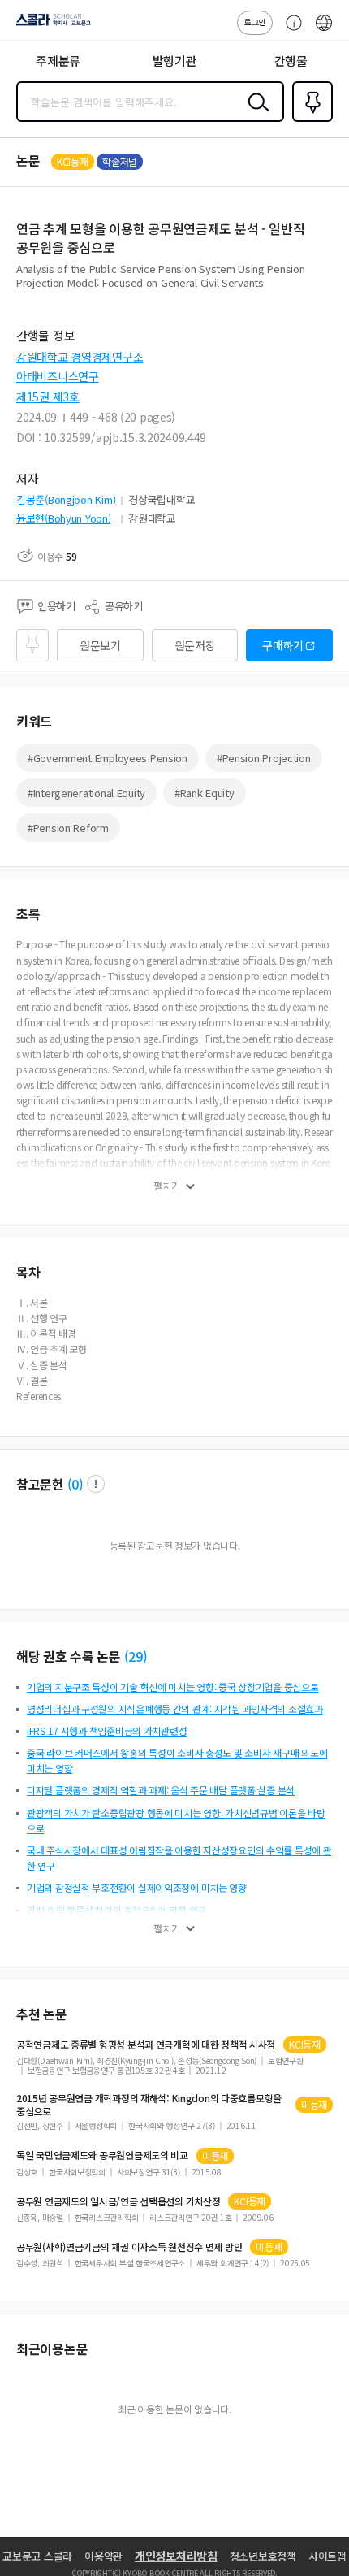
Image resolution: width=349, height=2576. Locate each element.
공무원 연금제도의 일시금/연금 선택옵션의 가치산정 (118, 2201)
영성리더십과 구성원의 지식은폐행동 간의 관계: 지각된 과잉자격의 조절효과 (175, 1709)
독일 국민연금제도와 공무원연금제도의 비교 (102, 2155)
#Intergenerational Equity (86, 793)
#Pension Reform (68, 828)
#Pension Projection (264, 758)
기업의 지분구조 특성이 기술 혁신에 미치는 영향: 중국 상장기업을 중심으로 (173, 1687)
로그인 (255, 22)
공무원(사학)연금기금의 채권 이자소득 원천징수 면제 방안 (129, 2247)
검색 (255, 115)
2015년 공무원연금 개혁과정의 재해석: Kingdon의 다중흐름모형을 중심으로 (149, 2105)
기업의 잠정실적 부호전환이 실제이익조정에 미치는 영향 (137, 1887)
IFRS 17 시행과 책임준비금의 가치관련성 (107, 1730)
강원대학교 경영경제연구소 (80, 357)
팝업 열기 (96, 1484)
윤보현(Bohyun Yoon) (64, 518)
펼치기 (167, 1186)
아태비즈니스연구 (58, 376)
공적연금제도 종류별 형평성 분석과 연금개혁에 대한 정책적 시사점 (146, 2045)
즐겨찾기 (309, 120)
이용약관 (103, 2556)
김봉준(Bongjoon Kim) (66, 499)
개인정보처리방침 (176, 2556)
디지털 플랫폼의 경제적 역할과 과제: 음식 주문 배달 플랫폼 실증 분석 (161, 1790)
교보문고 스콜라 (37, 2556)
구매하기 (283, 645)
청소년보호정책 (263, 2556)
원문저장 (195, 645)
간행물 (291, 61)
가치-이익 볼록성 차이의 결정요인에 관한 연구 (116, 1910)
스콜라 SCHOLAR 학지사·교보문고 (50, 25)
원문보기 (100, 645)
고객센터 (290, 31)
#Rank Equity (205, 793)
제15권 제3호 (48, 397)
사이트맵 (327, 2556)
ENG (324, 31)
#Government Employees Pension (108, 758)
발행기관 (175, 61)
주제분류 (58, 61)
